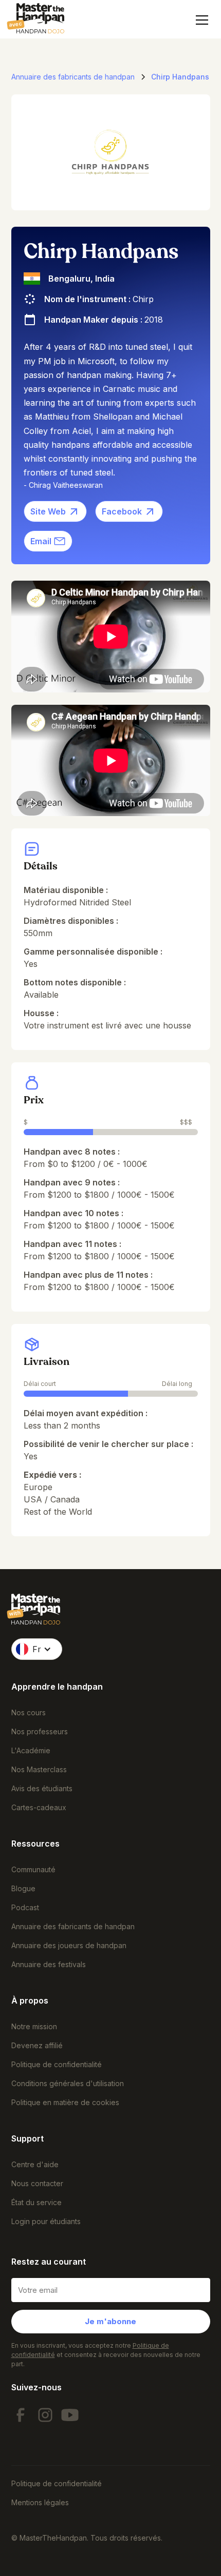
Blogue (23, 1888)
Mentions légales (40, 2502)
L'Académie (31, 1750)
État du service (36, 2202)
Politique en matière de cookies (65, 2102)
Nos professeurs (40, 1731)
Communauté (33, 1869)
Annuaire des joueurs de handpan (69, 1945)
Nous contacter (37, 2183)
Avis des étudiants (42, 1788)
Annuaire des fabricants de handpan (73, 1926)
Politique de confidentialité (57, 2064)
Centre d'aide (35, 2164)
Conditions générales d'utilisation (68, 2083)
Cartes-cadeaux (39, 1807)
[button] (200, 20)
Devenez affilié (37, 2045)
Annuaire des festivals (49, 1964)
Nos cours (29, 1712)
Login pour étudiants (46, 2221)
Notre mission (34, 2026)
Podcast (25, 1907)
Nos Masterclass (39, 1769)
